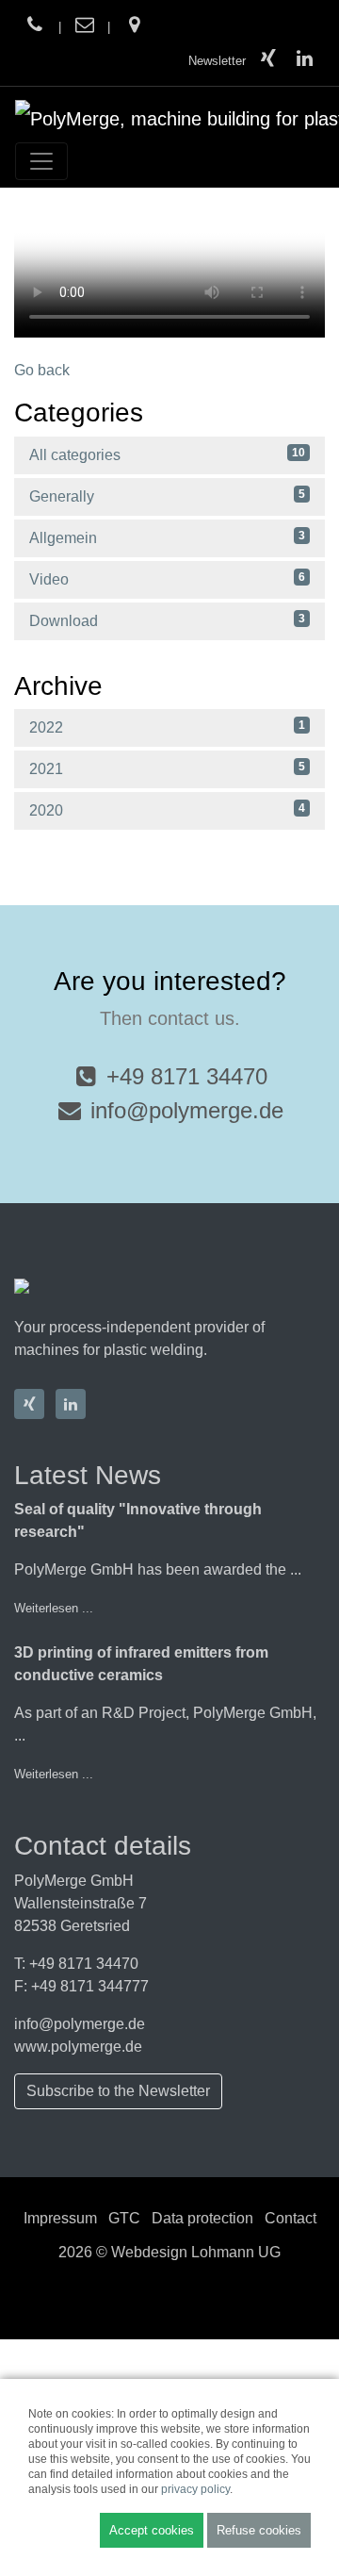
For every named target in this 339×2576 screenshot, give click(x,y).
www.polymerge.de (78, 2047)
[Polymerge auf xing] (269, 61)
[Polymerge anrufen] (35, 27)
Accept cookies (152, 2530)
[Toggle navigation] (41, 161)
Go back (42, 370)
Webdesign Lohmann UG (196, 2252)
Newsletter (217, 61)
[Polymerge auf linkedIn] (304, 61)
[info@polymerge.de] (85, 27)
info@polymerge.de (187, 1110)
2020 (167, 810)
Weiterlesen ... (54, 1608)
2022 (167, 727)
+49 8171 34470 (187, 1076)
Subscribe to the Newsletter (118, 2091)
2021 (167, 768)
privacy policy (195, 2489)
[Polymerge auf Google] (134, 27)
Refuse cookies (259, 2530)
